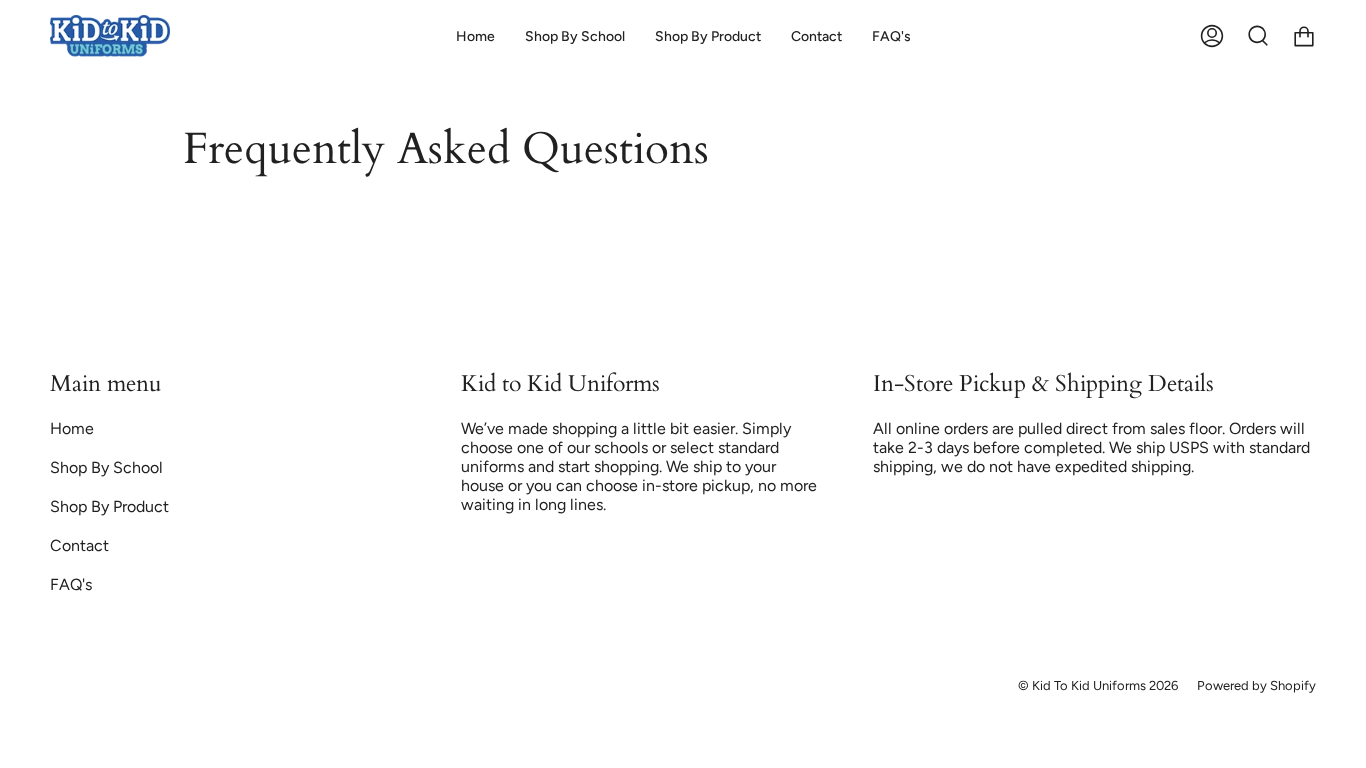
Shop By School (106, 467)
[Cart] (1304, 36)
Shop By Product (109, 506)
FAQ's (71, 584)
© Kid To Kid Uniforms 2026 (1098, 685)
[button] (575, 36)
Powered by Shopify (1256, 685)
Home (72, 428)
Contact (79, 545)
